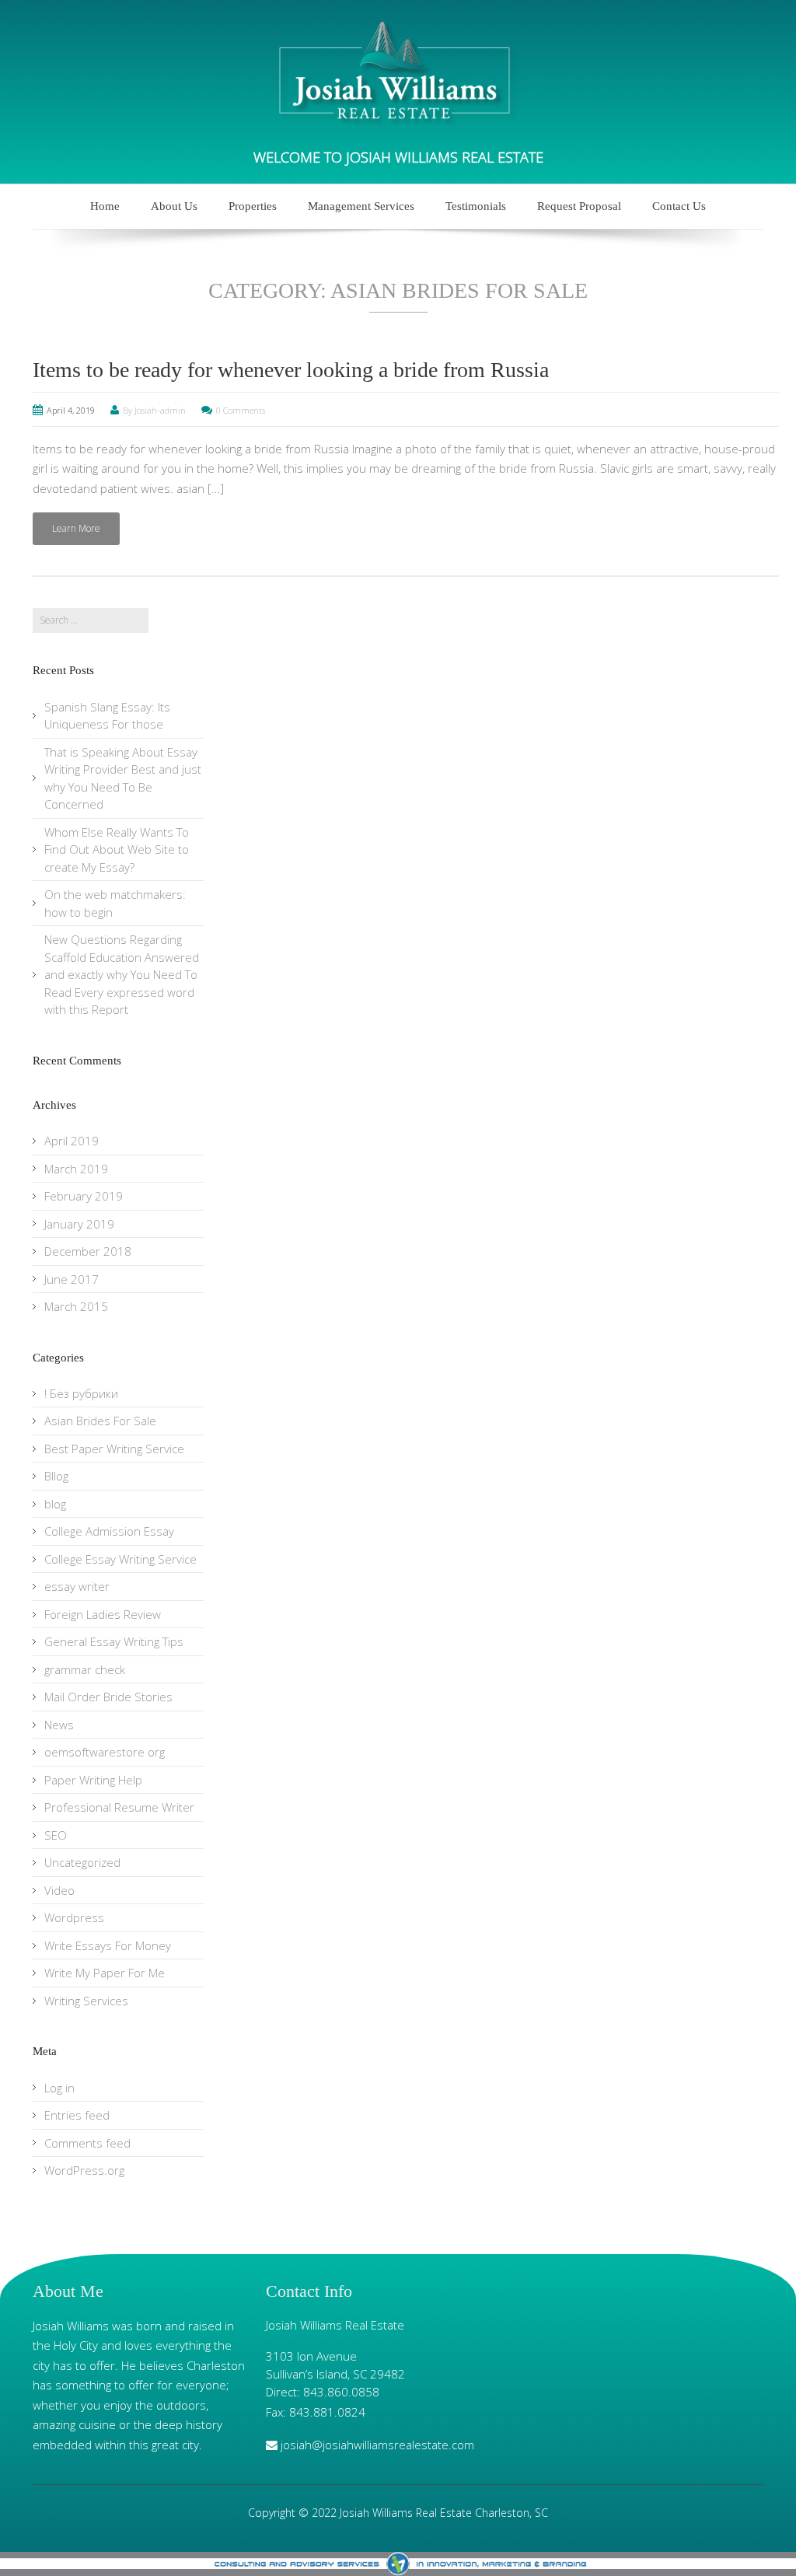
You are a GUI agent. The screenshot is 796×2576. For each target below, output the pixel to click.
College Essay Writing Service (120, 1559)
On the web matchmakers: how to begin (115, 903)
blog (55, 1504)
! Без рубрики (81, 1393)
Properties (253, 206)
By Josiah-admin (154, 410)
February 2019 (84, 1196)
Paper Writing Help (93, 1780)
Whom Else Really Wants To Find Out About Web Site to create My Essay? (117, 849)
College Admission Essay (109, 1531)
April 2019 (72, 1141)
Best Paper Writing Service (114, 1449)
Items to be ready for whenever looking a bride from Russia (291, 370)
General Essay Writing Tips (114, 1641)
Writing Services (86, 2001)
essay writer (77, 1586)
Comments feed (87, 2143)
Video (59, 1890)
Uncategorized (82, 1862)
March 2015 (76, 1306)
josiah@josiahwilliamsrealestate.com (377, 2445)
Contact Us (679, 206)
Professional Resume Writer (119, 1807)
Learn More (76, 528)
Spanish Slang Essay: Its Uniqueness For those (107, 716)
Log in (59, 2088)
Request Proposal (579, 206)
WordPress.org (84, 2170)
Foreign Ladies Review (103, 1614)
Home (105, 206)
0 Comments (241, 410)
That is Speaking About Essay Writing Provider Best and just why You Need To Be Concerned (123, 778)
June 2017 (72, 1279)
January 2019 (79, 1224)
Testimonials (476, 206)
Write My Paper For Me (105, 1973)
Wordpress (74, 1917)
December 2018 (88, 1251)
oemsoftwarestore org (105, 1752)
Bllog (56, 1476)
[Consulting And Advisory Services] (398, 2564)
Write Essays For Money (108, 1945)
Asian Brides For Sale (100, 1421)
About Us (174, 206)
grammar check (85, 1669)
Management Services (361, 206)
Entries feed (77, 2115)
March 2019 (76, 1169)
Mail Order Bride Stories (108, 1697)
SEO (56, 1835)
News (59, 1725)
